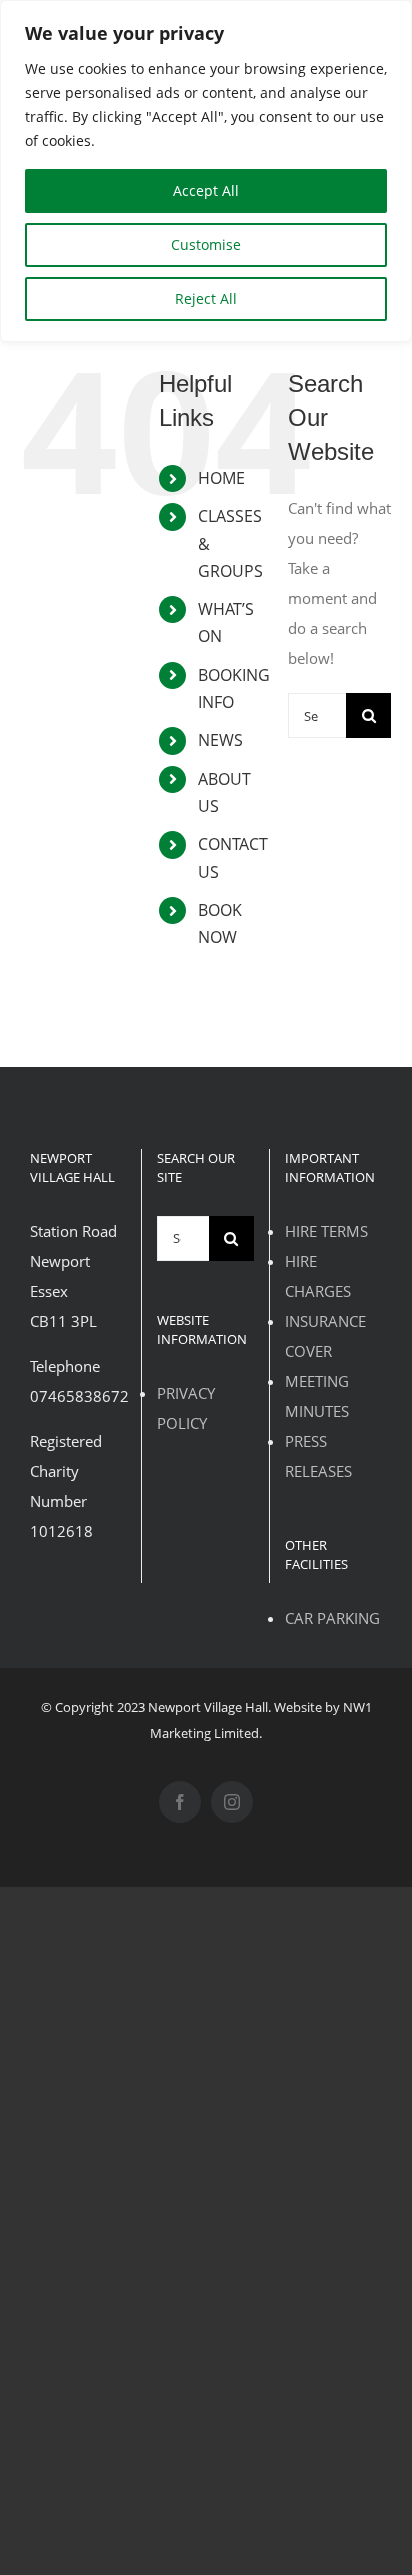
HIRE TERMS (326, 1231)
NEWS (220, 740)
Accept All (206, 190)
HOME (221, 478)
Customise (206, 244)
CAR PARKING (332, 1618)
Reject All (206, 298)
